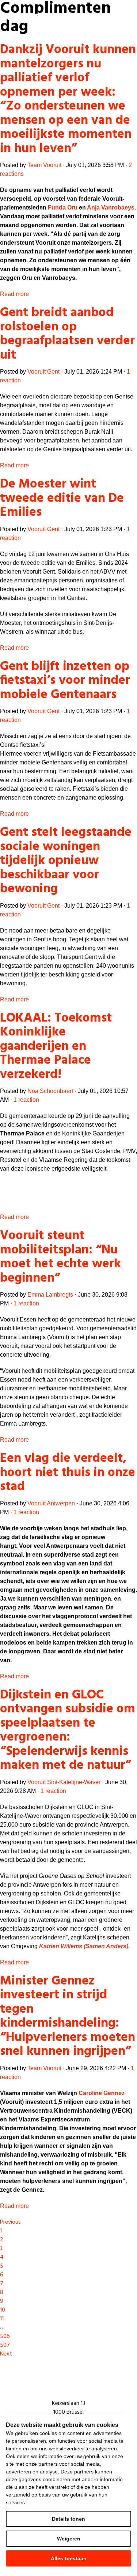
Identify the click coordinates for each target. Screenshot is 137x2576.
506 (5, 2336)
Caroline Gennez (102, 2093)
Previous (10, 2222)
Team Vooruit (44, 165)
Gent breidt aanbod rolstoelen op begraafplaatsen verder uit (67, 334)
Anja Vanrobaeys (111, 207)
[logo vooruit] (34, 17)
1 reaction (26, 1100)
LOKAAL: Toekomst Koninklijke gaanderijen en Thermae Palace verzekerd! (56, 1046)
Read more (14, 294)
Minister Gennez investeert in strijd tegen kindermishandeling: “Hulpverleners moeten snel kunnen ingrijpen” (68, 2017)
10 (3, 2310)
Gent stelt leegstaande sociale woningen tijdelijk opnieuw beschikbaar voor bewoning (66, 861)
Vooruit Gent (43, 372)
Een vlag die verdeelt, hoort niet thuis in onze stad (68, 1473)
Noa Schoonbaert (50, 1091)
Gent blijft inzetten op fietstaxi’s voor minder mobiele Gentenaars (65, 681)
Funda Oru (63, 207)
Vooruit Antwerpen (51, 1503)
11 (2, 2319)
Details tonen (68, 2519)
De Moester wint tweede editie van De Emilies (62, 498)
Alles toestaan (69, 2558)
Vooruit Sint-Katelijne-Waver (64, 1782)
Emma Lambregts (50, 1295)
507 (5, 2345)
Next (6, 2354)
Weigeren (69, 2539)
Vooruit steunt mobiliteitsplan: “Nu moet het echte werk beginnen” (60, 1257)
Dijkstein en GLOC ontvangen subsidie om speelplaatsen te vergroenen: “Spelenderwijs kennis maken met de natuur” (68, 1730)
